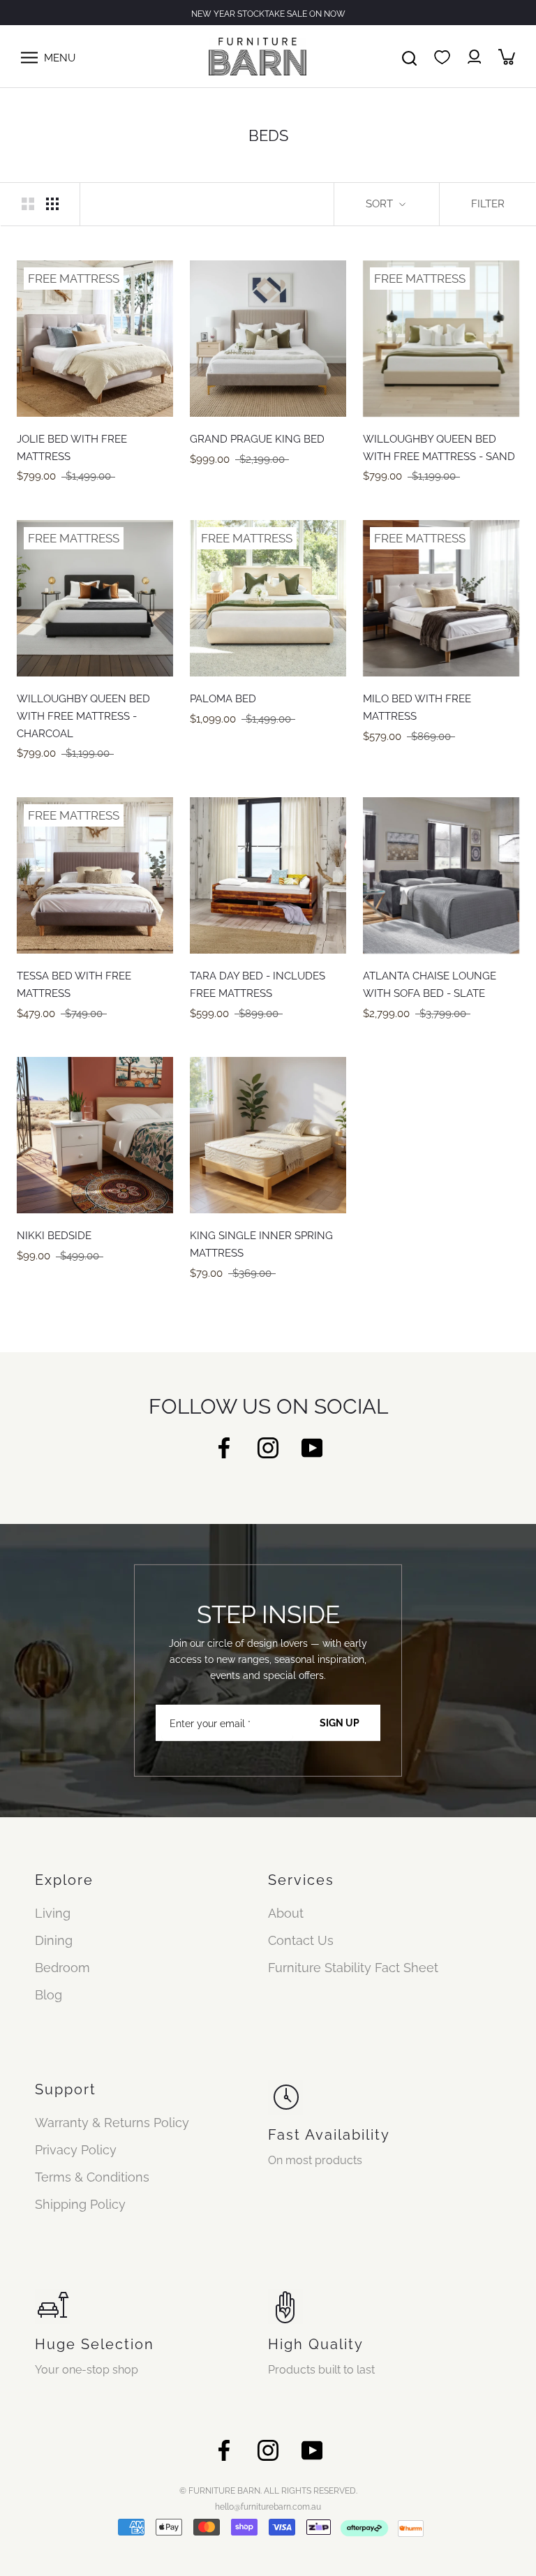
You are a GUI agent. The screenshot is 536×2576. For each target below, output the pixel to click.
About (286, 1913)
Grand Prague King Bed (257, 439)
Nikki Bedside (54, 1236)
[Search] (409, 57)
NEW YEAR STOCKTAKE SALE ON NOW (268, 14)
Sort (381, 204)
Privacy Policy (76, 2150)
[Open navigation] (29, 57)
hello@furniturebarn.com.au (268, 2507)
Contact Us (301, 1940)
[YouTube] (312, 1447)
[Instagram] (268, 1447)
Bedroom (62, 1968)
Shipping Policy (80, 2204)
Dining (54, 1940)
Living (53, 1913)
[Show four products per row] (52, 203)
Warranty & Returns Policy (112, 2123)
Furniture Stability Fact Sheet (353, 1968)
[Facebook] (224, 1447)
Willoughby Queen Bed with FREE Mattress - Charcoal (83, 716)
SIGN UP (340, 1723)
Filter (488, 204)
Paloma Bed (223, 699)
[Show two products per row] (28, 203)
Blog (49, 1995)
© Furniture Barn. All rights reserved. (268, 2491)
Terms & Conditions (92, 2177)
